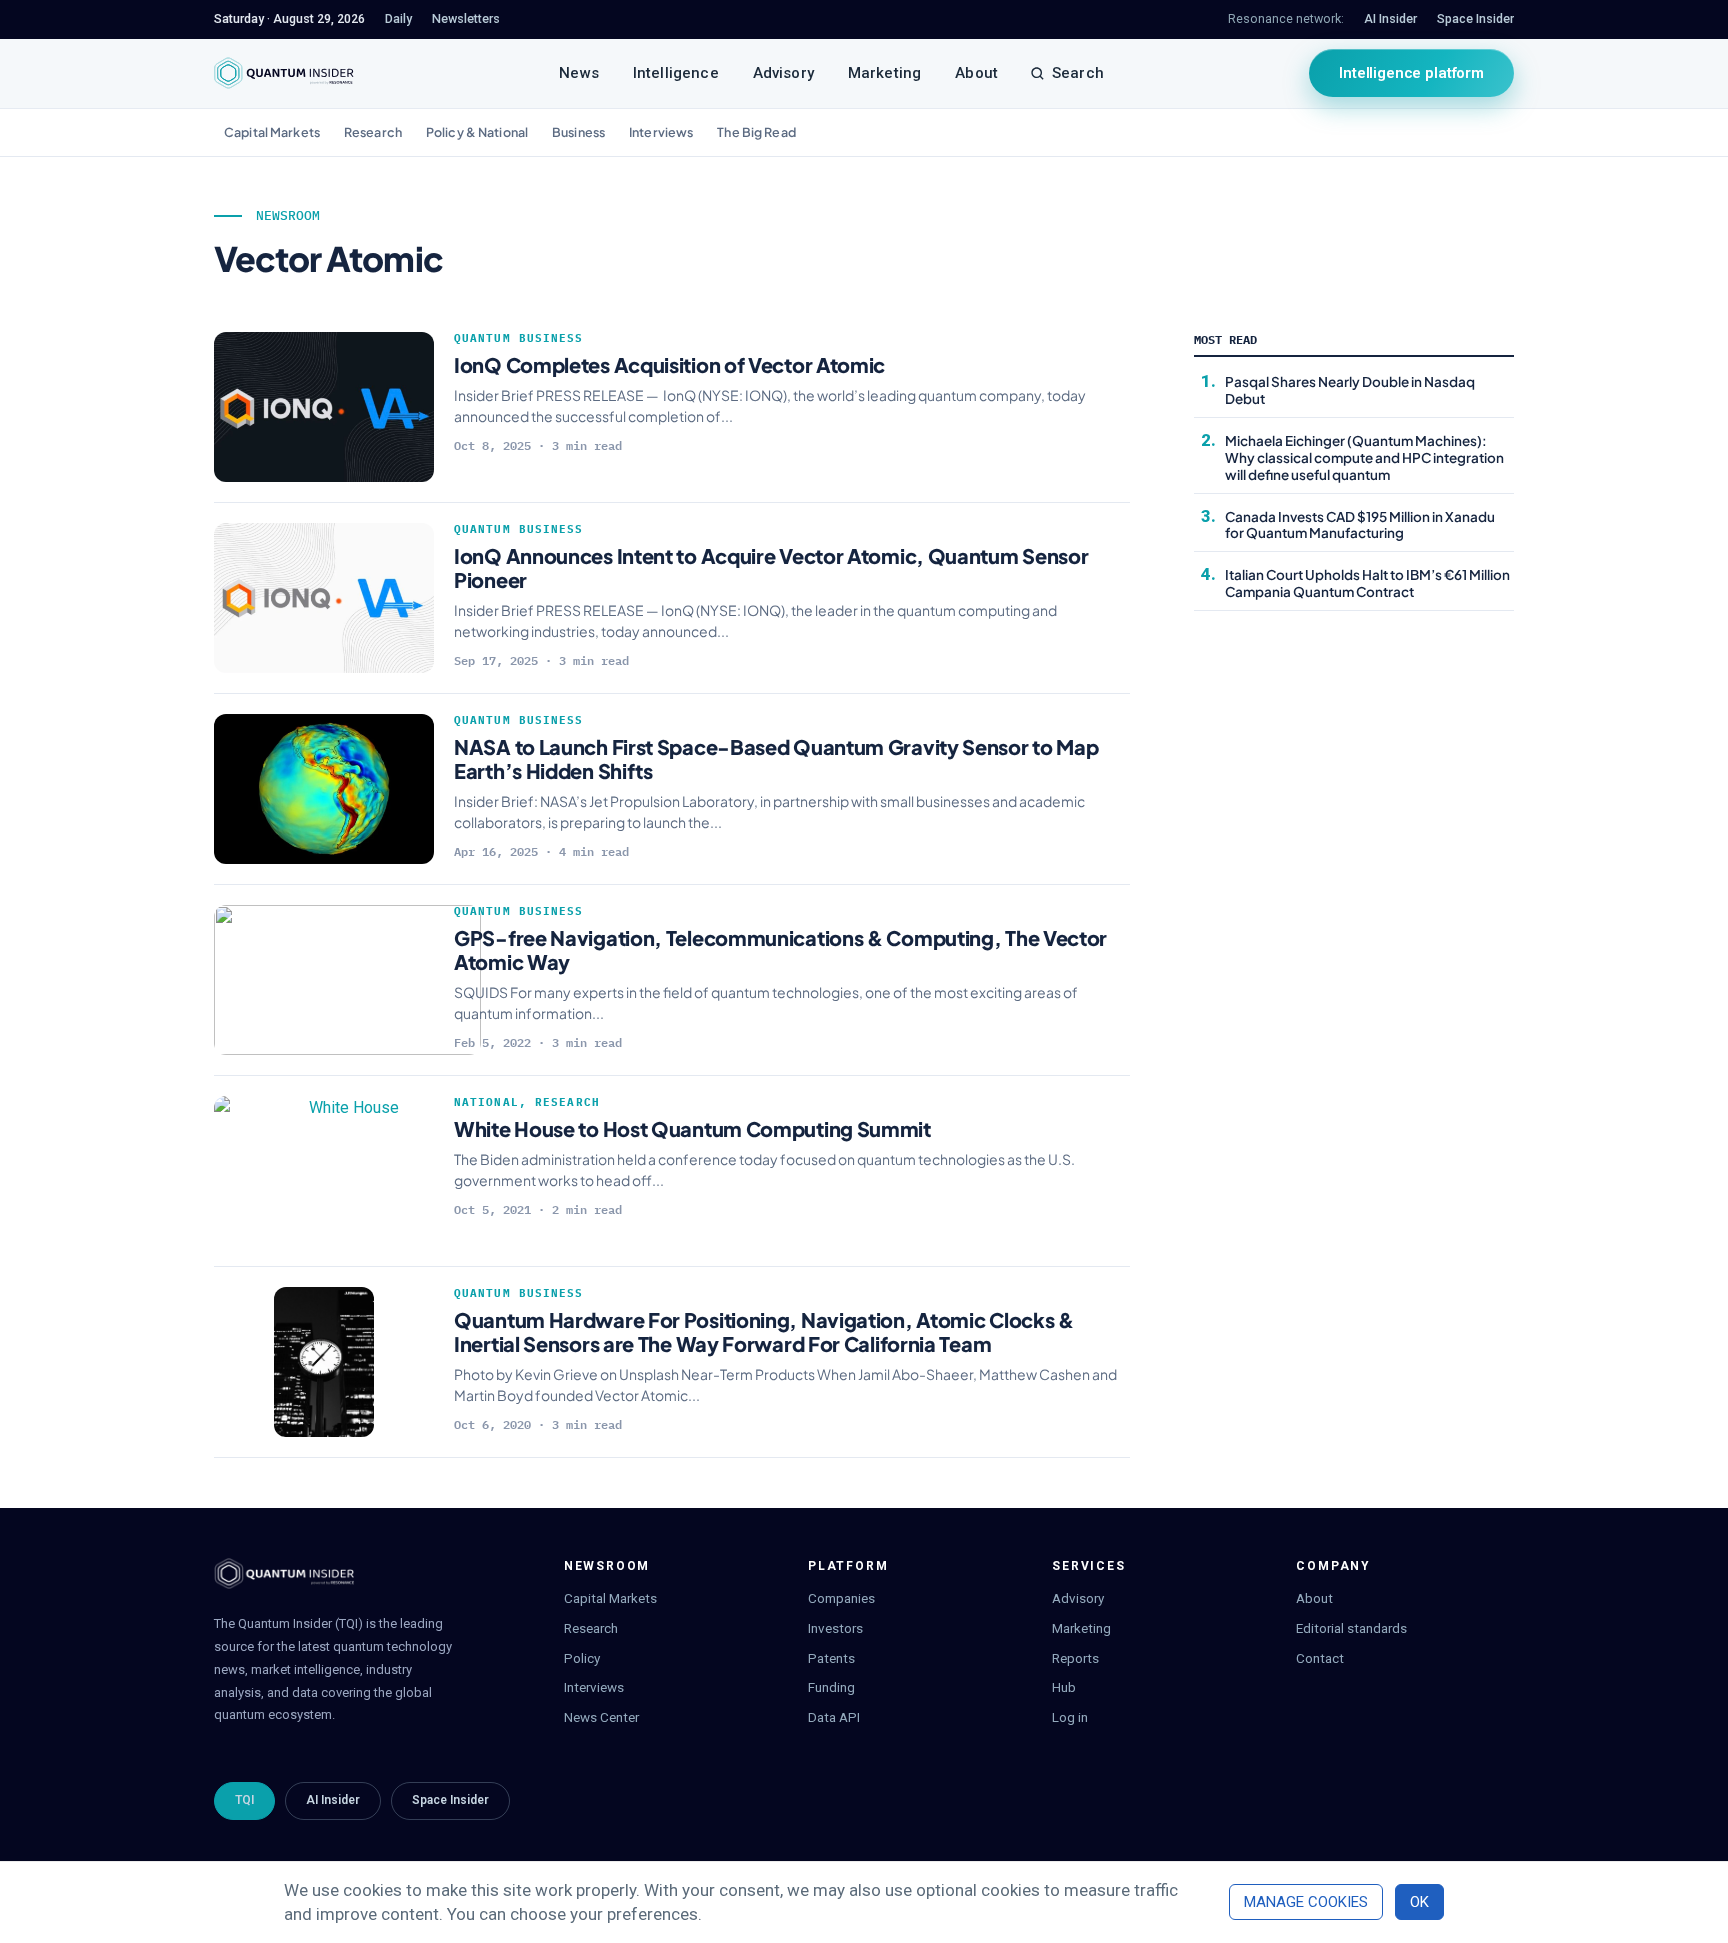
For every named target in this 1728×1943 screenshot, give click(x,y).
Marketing (884, 73)
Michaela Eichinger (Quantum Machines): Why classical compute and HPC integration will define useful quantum (1364, 457)
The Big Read (756, 132)
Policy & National (477, 132)
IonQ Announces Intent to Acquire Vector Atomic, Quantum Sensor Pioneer (771, 567)
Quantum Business (519, 338)
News (579, 73)
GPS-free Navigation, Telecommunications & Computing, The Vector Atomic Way (780, 949)
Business (578, 132)
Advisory (783, 73)
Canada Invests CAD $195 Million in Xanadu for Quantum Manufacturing (1360, 525)
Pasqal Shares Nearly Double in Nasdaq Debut (1350, 390)
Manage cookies (1306, 1902)
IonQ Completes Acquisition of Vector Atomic (669, 364)
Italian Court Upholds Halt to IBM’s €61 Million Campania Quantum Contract (1367, 583)
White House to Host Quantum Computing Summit (692, 1128)
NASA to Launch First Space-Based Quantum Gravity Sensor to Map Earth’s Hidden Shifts (776, 758)
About (976, 73)
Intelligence (676, 73)
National (486, 1102)
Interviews (661, 132)
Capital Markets (272, 132)
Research (373, 132)
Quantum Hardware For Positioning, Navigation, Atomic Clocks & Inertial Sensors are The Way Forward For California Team (764, 1331)
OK (1419, 1902)
